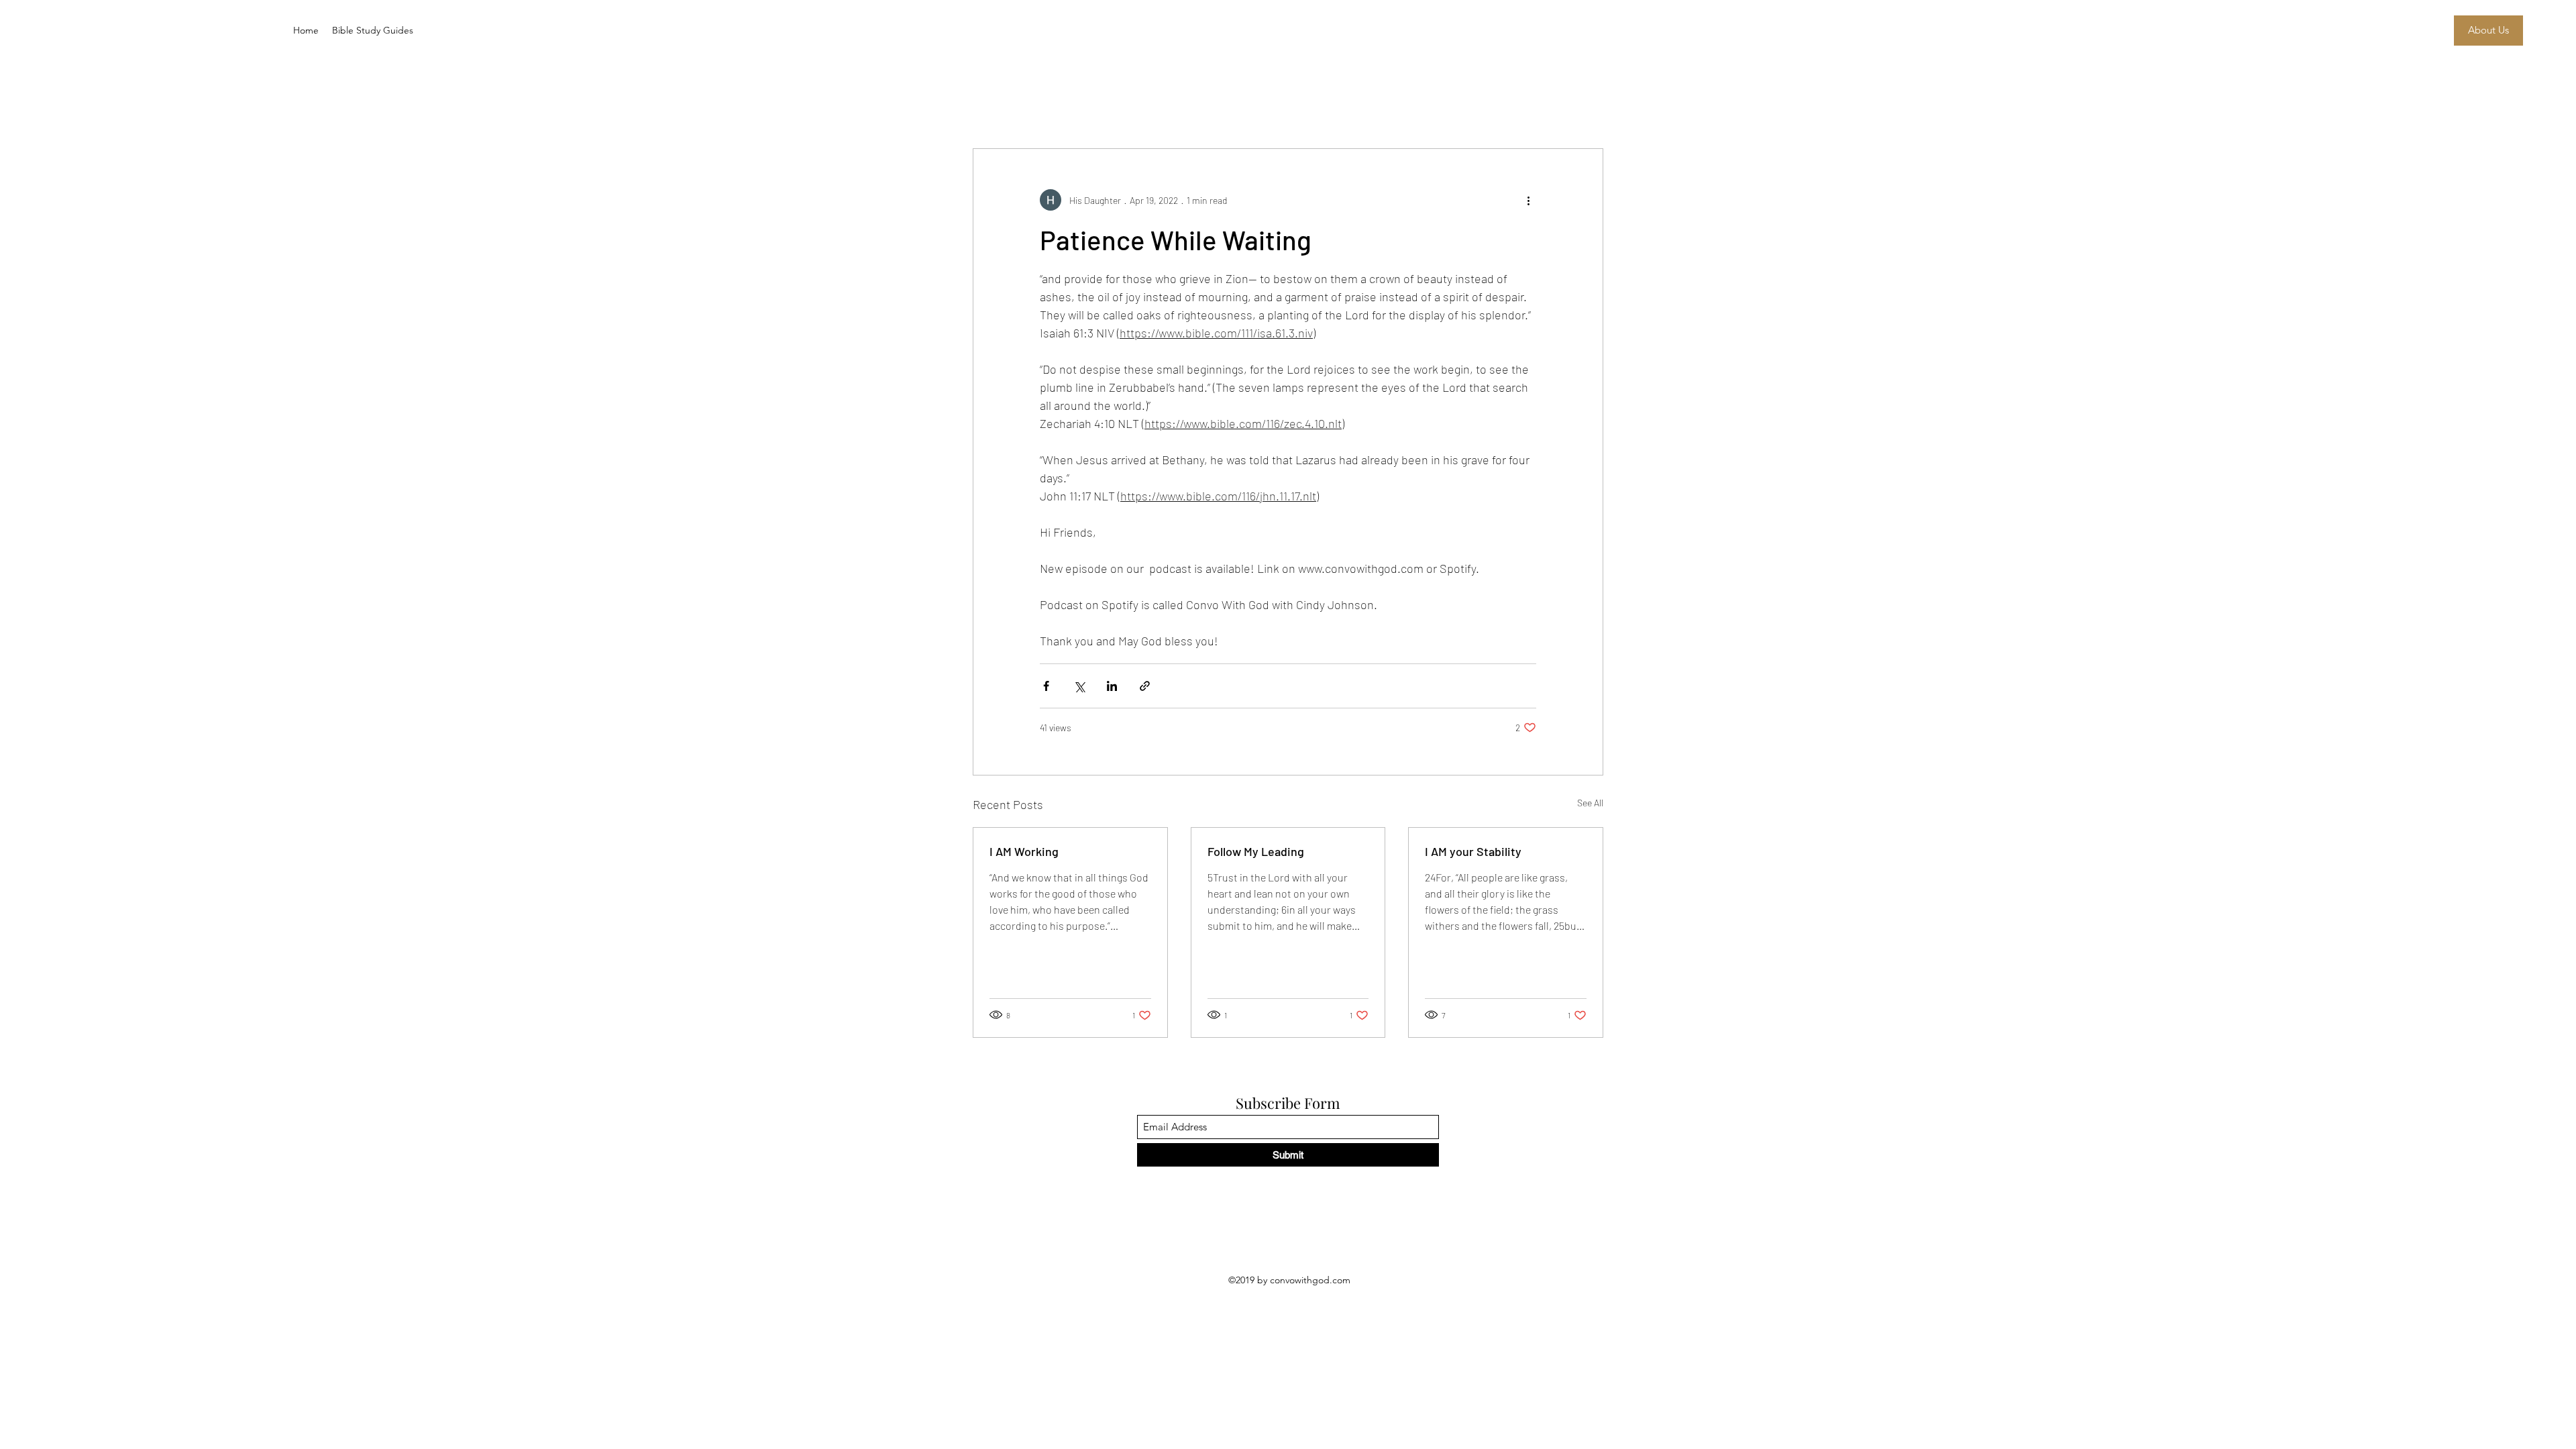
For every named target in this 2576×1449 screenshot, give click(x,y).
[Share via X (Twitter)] (1079, 686)
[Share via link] (1145, 686)
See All (1590, 803)
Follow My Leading (1256, 851)
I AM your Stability (1473, 851)
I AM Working (1024, 851)
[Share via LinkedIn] (1112, 686)
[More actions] (1528, 200)
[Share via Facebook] (1046, 686)
